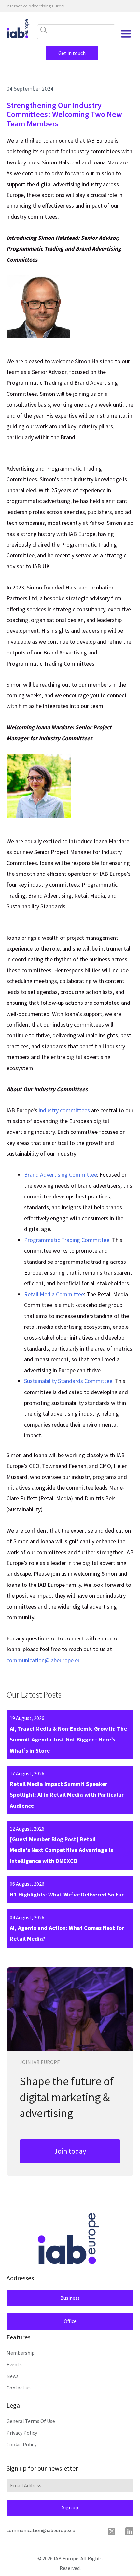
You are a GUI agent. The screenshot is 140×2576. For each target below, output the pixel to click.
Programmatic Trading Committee (67, 1240)
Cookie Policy (21, 2444)
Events (14, 2364)
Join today (70, 2151)
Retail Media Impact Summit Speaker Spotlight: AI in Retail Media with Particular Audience (67, 1795)
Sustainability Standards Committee (68, 1381)
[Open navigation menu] (126, 34)
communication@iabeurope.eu (44, 1660)
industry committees (64, 1110)
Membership (21, 2353)
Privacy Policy (22, 2433)
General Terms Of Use (31, 2421)
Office (70, 2321)
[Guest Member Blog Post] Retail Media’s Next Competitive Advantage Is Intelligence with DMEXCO (61, 1850)
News (13, 2376)
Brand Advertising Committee (61, 1175)
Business (70, 2298)
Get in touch (72, 53)
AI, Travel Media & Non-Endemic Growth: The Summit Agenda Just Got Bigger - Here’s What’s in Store (68, 1740)
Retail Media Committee (54, 1294)
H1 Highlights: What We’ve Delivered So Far (67, 1894)
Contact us (19, 2388)
